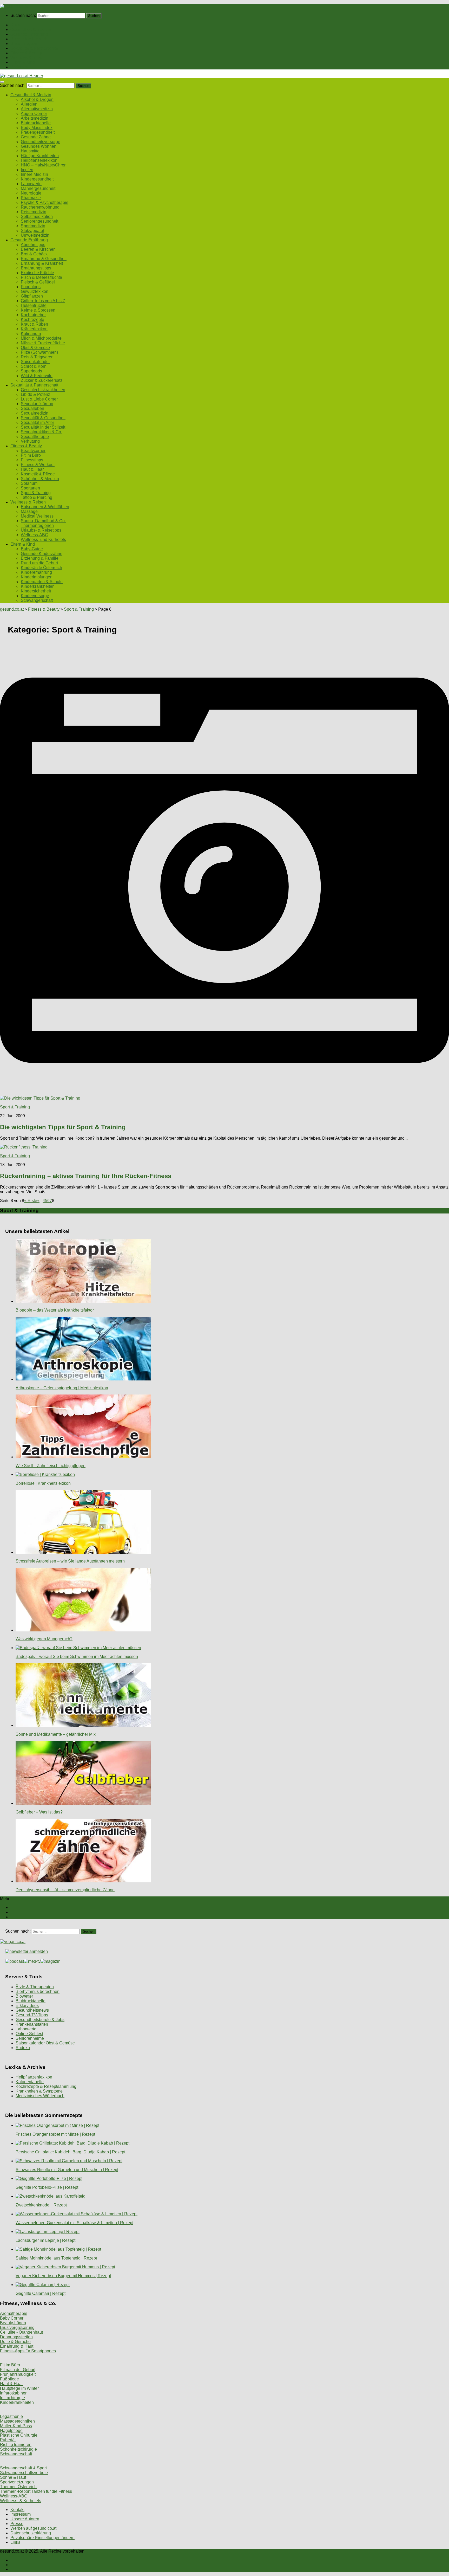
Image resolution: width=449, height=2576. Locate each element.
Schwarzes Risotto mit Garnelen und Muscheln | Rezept (67, 2170)
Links (15, 2542)
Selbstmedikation (37, 217)
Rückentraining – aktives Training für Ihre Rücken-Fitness (86, 1176)
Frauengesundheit (38, 132)
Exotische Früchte (37, 273)
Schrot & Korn (34, 366)
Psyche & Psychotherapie (45, 202)
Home (16, 25)
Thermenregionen (37, 525)
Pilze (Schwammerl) (39, 352)
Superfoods (31, 371)
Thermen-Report (15, 2491)
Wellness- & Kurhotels (21, 2501)
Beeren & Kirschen (38, 249)
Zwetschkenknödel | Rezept (41, 2205)
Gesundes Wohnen (39, 146)
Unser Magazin (24, 44)
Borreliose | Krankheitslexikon (43, 1483)
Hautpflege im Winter (19, 2388)
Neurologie (31, 193)
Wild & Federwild (37, 376)
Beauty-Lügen (13, 2323)
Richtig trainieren (16, 2445)
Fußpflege (9, 2379)
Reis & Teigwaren (37, 357)
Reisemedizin (34, 212)
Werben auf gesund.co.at (33, 2528)
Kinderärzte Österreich (41, 568)
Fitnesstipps (32, 460)
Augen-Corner (34, 114)
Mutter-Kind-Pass (16, 2426)
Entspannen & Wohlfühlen (45, 507)
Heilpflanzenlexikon (39, 160)
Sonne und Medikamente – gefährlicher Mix (56, 1734)
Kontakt (17, 2510)
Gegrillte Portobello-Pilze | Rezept (47, 2187)
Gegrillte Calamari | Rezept (41, 2293)
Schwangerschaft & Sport (23, 2468)
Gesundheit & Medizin (31, 30)
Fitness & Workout (38, 465)
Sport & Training (36, 493)
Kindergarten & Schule (42, 582)
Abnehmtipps (33, 245)
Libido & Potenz (35, 394)
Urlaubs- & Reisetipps (41, 530)
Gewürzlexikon (35, 291)
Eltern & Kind (23, 62)
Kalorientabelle (30, 2082)
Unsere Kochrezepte (29, 39)
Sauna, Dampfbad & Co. (43, 521)
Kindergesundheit (37, 179)
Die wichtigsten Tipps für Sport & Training (63, 1127)
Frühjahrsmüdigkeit (18, 2374)
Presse (17, 2524)
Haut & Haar (32, 469)
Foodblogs (31, 287)
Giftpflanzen (32, 296)
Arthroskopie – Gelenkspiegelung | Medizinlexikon (62, 1388)
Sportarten (30, 488)
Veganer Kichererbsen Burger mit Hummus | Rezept (63, 2276)
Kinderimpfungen (37, 577)
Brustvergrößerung (17, 2328)
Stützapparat (32, 231)
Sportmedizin (33, 226)
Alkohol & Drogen (37, 99)
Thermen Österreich (18, 2487)
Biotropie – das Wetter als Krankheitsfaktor (55, 1310)
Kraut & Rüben (34, 324)
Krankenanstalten (32, 2024)
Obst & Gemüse (35, 348)
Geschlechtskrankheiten (43, 390)
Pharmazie (31, 198)
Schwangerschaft (37, 600)
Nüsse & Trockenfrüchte (43, 343)
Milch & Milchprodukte (41, 338)
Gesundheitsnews (32, 2010)
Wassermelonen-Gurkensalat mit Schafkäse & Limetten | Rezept (74, 2223)
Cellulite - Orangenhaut (21, 2332)
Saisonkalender (35, 362)
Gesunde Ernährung (29, 34)
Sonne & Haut (13, 2477)
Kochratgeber (33, 315)
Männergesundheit (38, 188)
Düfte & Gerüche (15, 2342)
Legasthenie (11, 2416)
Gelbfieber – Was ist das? (39, 1812)
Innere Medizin (34, 174)
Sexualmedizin (35, 413)
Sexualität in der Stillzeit (43, 427)
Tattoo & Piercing (37, 497)
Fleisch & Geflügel (38, 282)
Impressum (21, 2514)
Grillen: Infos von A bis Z (43, 301)
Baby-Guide (32, 549)
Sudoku (23, 2048)
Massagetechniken (17, 2421)
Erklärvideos (27, 2006)
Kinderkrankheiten (38, 586)
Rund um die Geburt (39, 563)
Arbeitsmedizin (35, 118)
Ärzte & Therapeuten (35, 1987)
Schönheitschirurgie (18, 2449)
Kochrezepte (32, 319)
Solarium (29, 483)
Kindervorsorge (35, 596)
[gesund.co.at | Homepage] (14, 6)
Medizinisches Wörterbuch (40, 2096)
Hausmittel (31, 151)
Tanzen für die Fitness (52, 2491)
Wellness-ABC (34, 535)
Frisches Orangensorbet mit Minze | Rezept (55, 2134)
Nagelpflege (11, 2430)
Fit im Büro (31, 455)
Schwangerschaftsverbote (24, 2473)
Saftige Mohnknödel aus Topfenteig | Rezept (56, 2258)
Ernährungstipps (36, 268)
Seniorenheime (30, 2038)
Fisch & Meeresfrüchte (41, 277)
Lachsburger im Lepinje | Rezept (45, 2240)
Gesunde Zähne (36, 137)
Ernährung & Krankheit (42, 263)
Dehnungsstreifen (16, 2337)
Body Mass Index (37, 128)
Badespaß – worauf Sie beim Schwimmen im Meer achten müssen (77, 1657)
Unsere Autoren (25, 2519)
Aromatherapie (14, 2313)
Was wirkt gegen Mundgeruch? (44, 1639)
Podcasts (19, 67)
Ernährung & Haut (17, 2346)
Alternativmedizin (37, 109)
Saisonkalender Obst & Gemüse (45, 2043)
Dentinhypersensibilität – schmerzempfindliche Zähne (65, 1890)
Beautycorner (33, 451)
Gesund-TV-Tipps (32, 2015)
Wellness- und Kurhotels (43, 540)
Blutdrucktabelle (36, 123)
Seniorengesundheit (39, 221)
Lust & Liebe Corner (39, 399)
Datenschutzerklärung (31, 2533)
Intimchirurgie (12, 2398)
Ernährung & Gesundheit (44, 259)
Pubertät (8, 2440)
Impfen (27, 170)
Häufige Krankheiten (40, 156)
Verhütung (30, 441)
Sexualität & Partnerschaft (34, 48)
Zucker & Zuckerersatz (42, 380)
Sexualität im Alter (37, 422)
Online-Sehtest (29, 2034)
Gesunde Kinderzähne (42, 554)
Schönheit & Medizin (40, 479)
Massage (29, 511)
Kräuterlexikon (34, 329)
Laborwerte (31, 184)
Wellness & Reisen (28, 58)
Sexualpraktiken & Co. (41, 432)
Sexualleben (32, 408)
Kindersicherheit (36, 591)
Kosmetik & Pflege (38, 474)
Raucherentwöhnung (40, 207)
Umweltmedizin (35, 235)
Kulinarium (31, 334)
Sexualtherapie (35, 437)
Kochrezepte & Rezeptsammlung (46, 2086)
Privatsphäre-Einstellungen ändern (42, 2538)
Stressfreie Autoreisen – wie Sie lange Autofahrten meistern (70, 1561)
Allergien (29, 104)
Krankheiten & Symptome (39, 2091)
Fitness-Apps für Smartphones (28, 2351)
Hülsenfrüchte (34, 305)
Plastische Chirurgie (19, 2435)
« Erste (31, 1201)
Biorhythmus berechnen (38, 1991)
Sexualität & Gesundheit (43, 418)
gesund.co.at (12, 609)
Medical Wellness (37, 516)
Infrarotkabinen (14, 2393)
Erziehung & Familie (40, 558)
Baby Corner (12, 2318)
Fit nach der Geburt (18, 2370)
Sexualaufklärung (37, 404)
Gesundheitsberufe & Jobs (40, 2020)
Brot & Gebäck (34, 254)
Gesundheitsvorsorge (41, 142)
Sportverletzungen (17, 2482)
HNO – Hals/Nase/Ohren (44, 165)
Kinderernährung (36, 572)
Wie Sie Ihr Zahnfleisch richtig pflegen (51, 1466)
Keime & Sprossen (38, 310)
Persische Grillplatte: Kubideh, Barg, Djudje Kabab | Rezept (70, 2152)
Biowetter (24, 1996)
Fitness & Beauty (26, 53)
